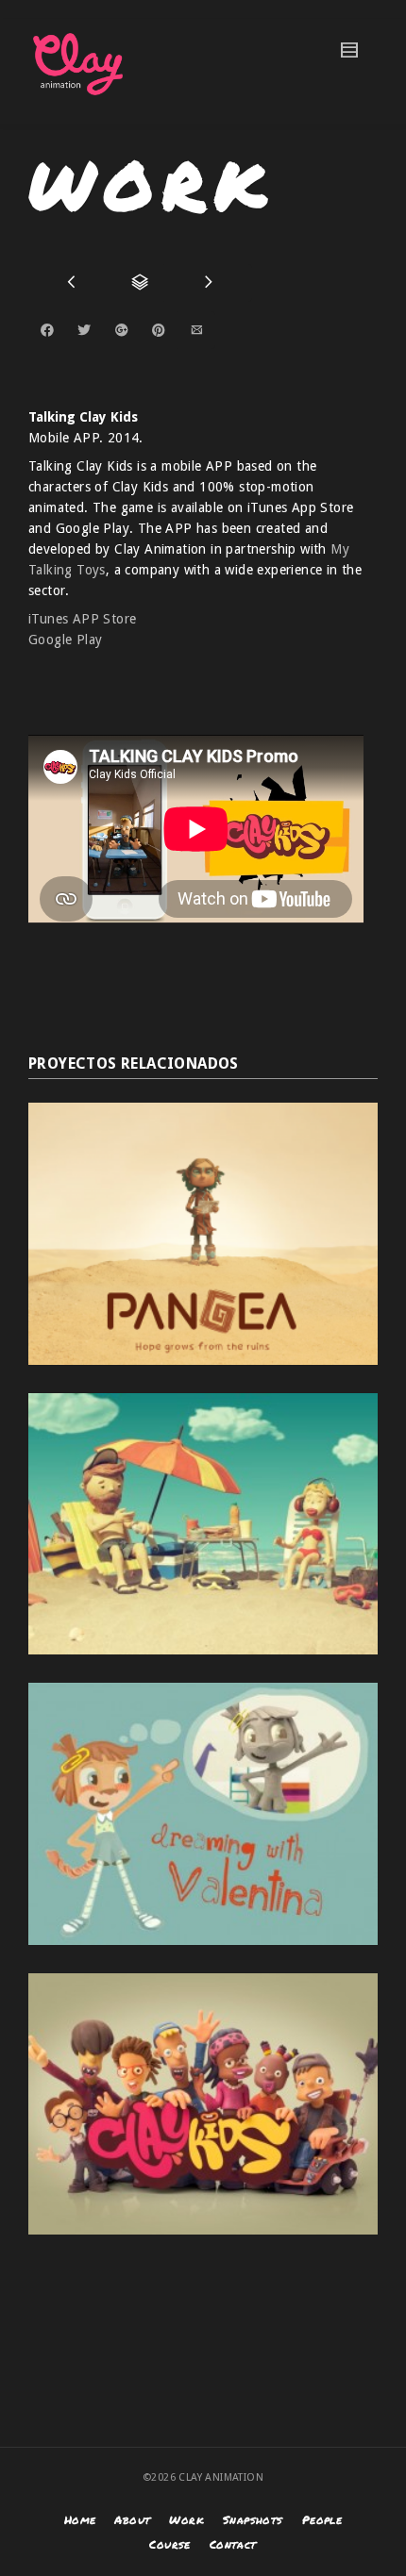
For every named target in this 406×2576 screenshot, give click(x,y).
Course (169, 2544)
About (132, 2520)
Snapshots (253, 2520)
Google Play (65, 640)
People (322, 2520)
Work (186, 2520)
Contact (233, 2544)
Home (80, 2520)
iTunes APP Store (82, 619)
